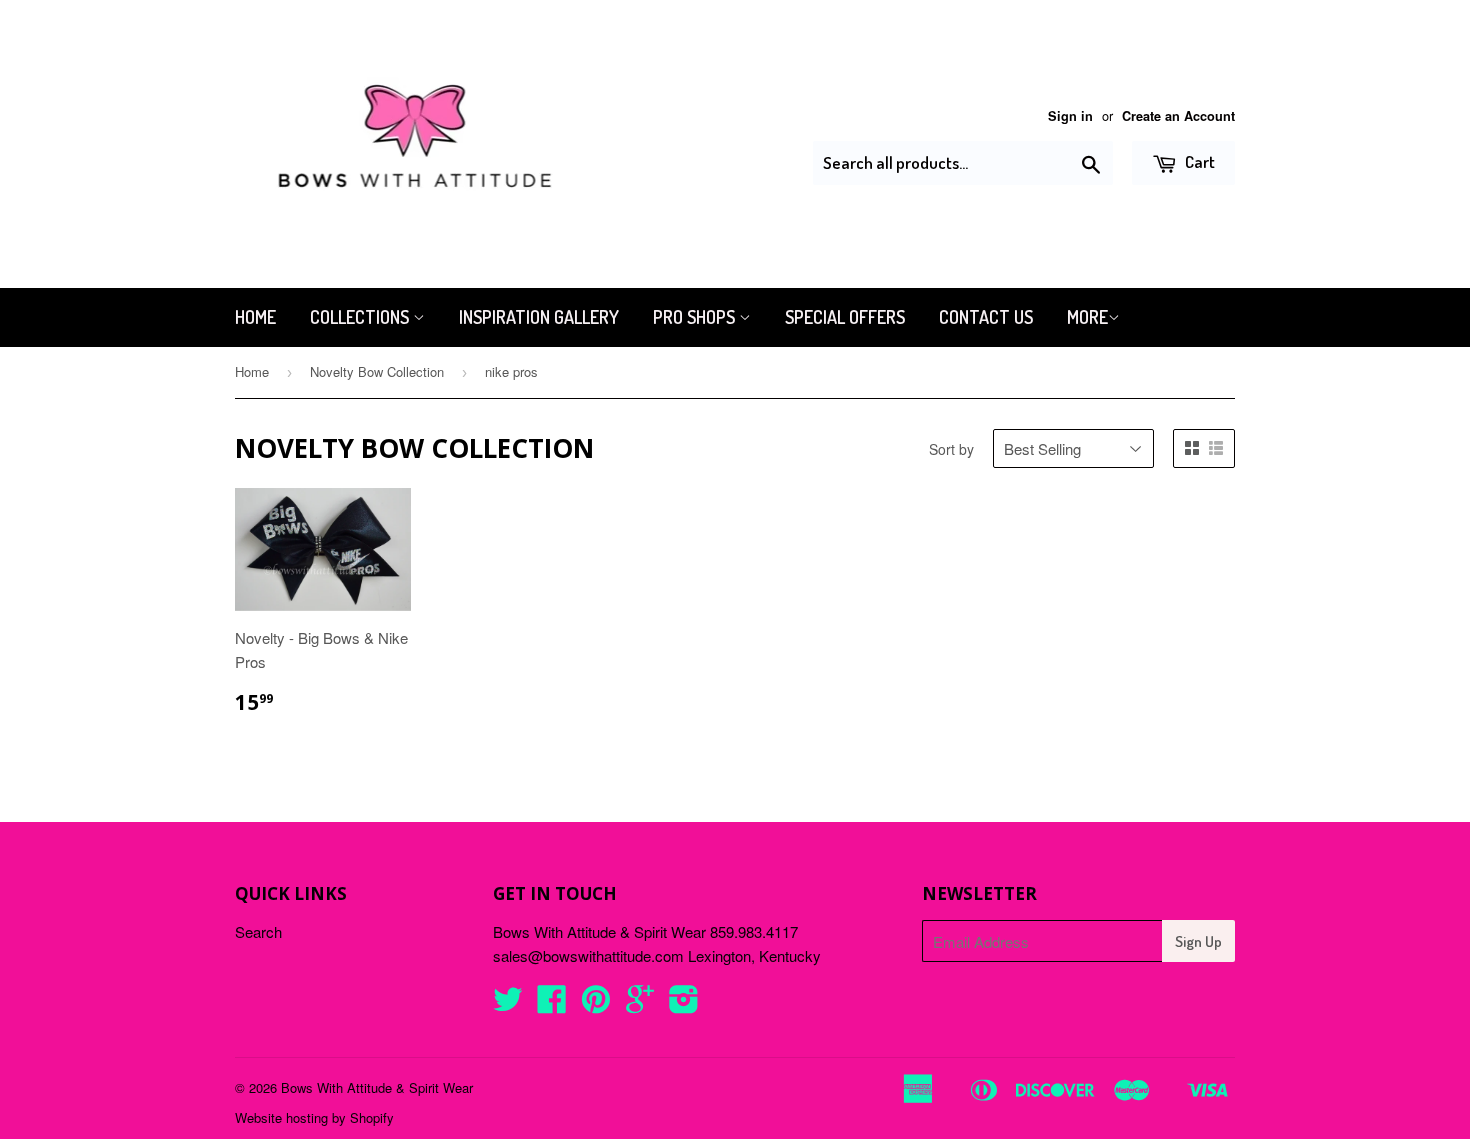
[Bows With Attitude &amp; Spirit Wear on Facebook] (552, 1004)
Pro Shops (696, 317)
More (1087, 317)
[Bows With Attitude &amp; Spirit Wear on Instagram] (684, 1004)
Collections (361, 317)
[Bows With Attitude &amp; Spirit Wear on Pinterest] (596, 1004)
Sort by (951, 449)
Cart (1198, 161)
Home (255, 317)
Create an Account (1178, 116)
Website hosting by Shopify (314, 1117)
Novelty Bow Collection (377, 371)
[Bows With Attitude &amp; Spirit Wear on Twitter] (508, 1004)
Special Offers (845, 317)
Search (258, 931)
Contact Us (986, 317)
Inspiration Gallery (539, 317)
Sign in (1070, 116)
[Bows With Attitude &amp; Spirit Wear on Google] (640, 1004)
